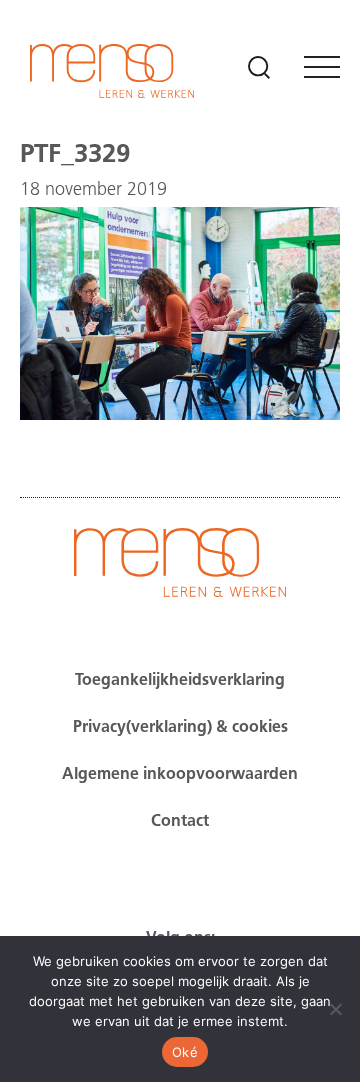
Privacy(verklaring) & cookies (180, 728)
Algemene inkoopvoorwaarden (180, 775)
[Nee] (335, 1009)
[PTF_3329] (180, 416)
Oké (185, 1052)
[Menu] (322, 67)
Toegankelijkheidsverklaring (180, 681)
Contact (180, 822)
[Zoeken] (259, 67)
